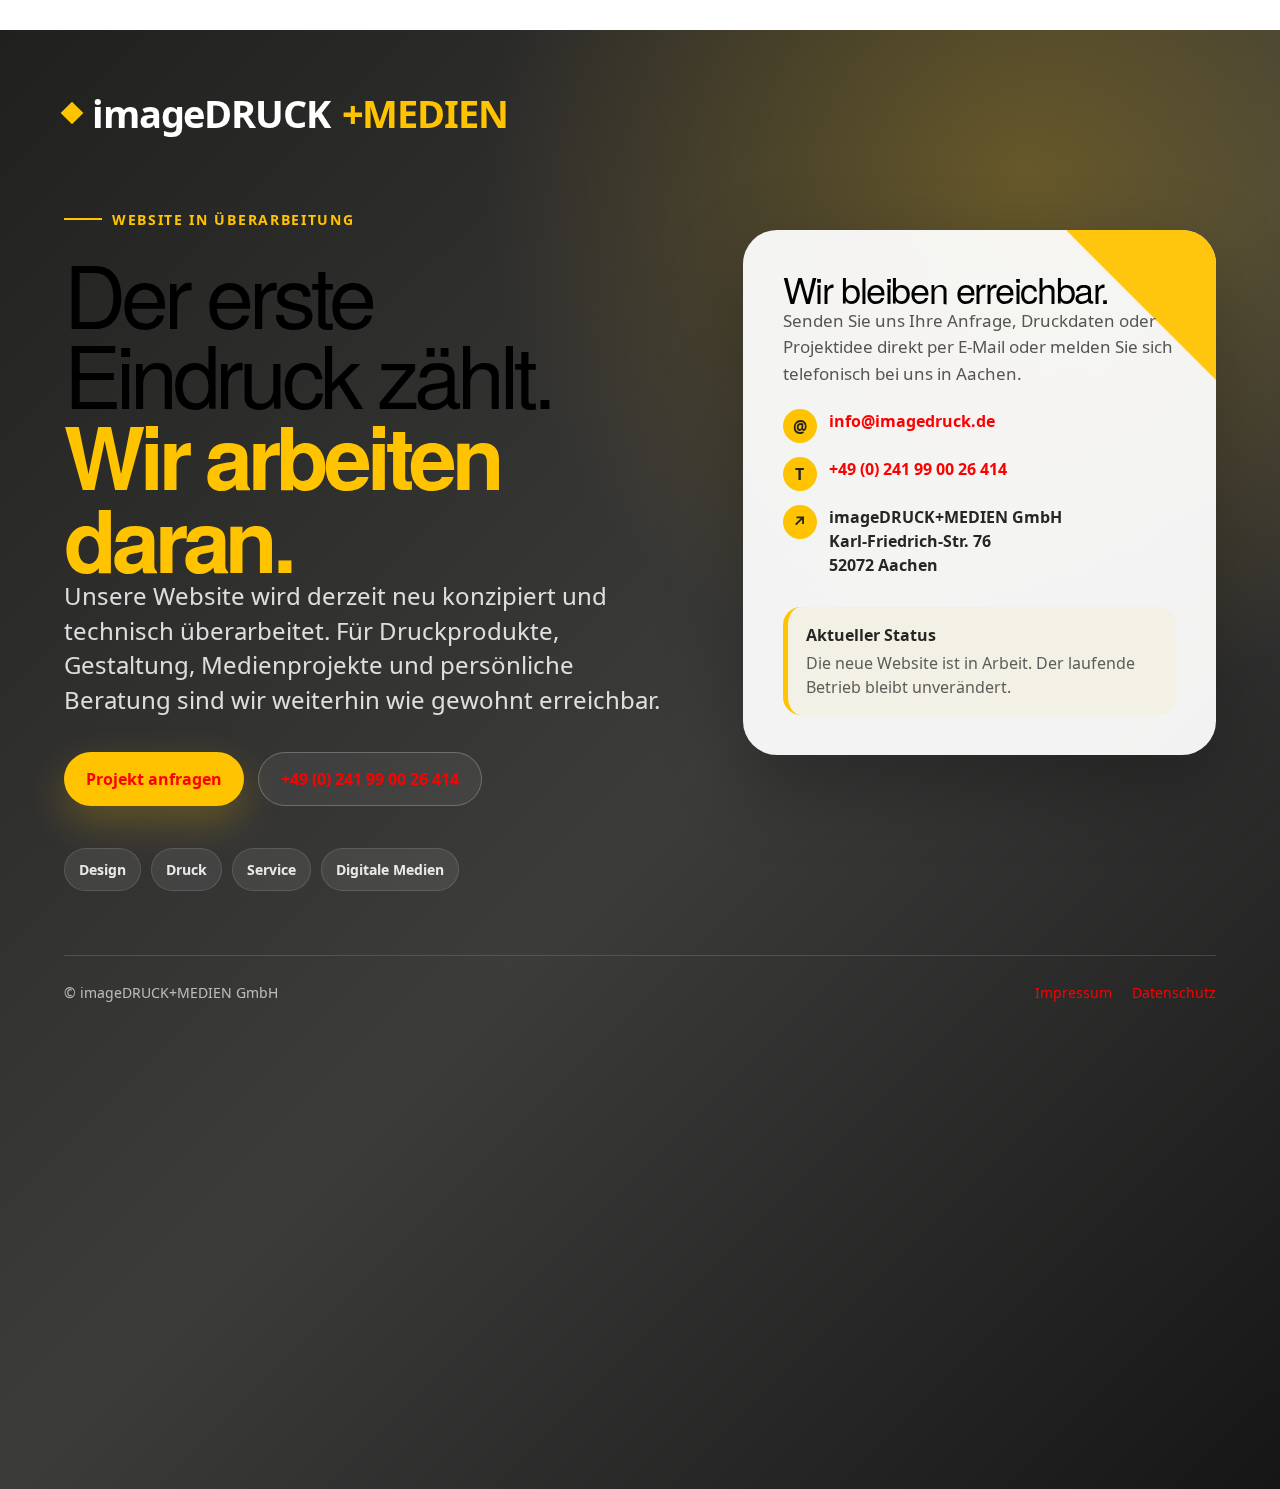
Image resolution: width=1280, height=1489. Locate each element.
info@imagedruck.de (912, 421)
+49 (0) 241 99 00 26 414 (370, 779)
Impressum (1073, 992)
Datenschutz (1174, 992)
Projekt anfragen (154, 779)
